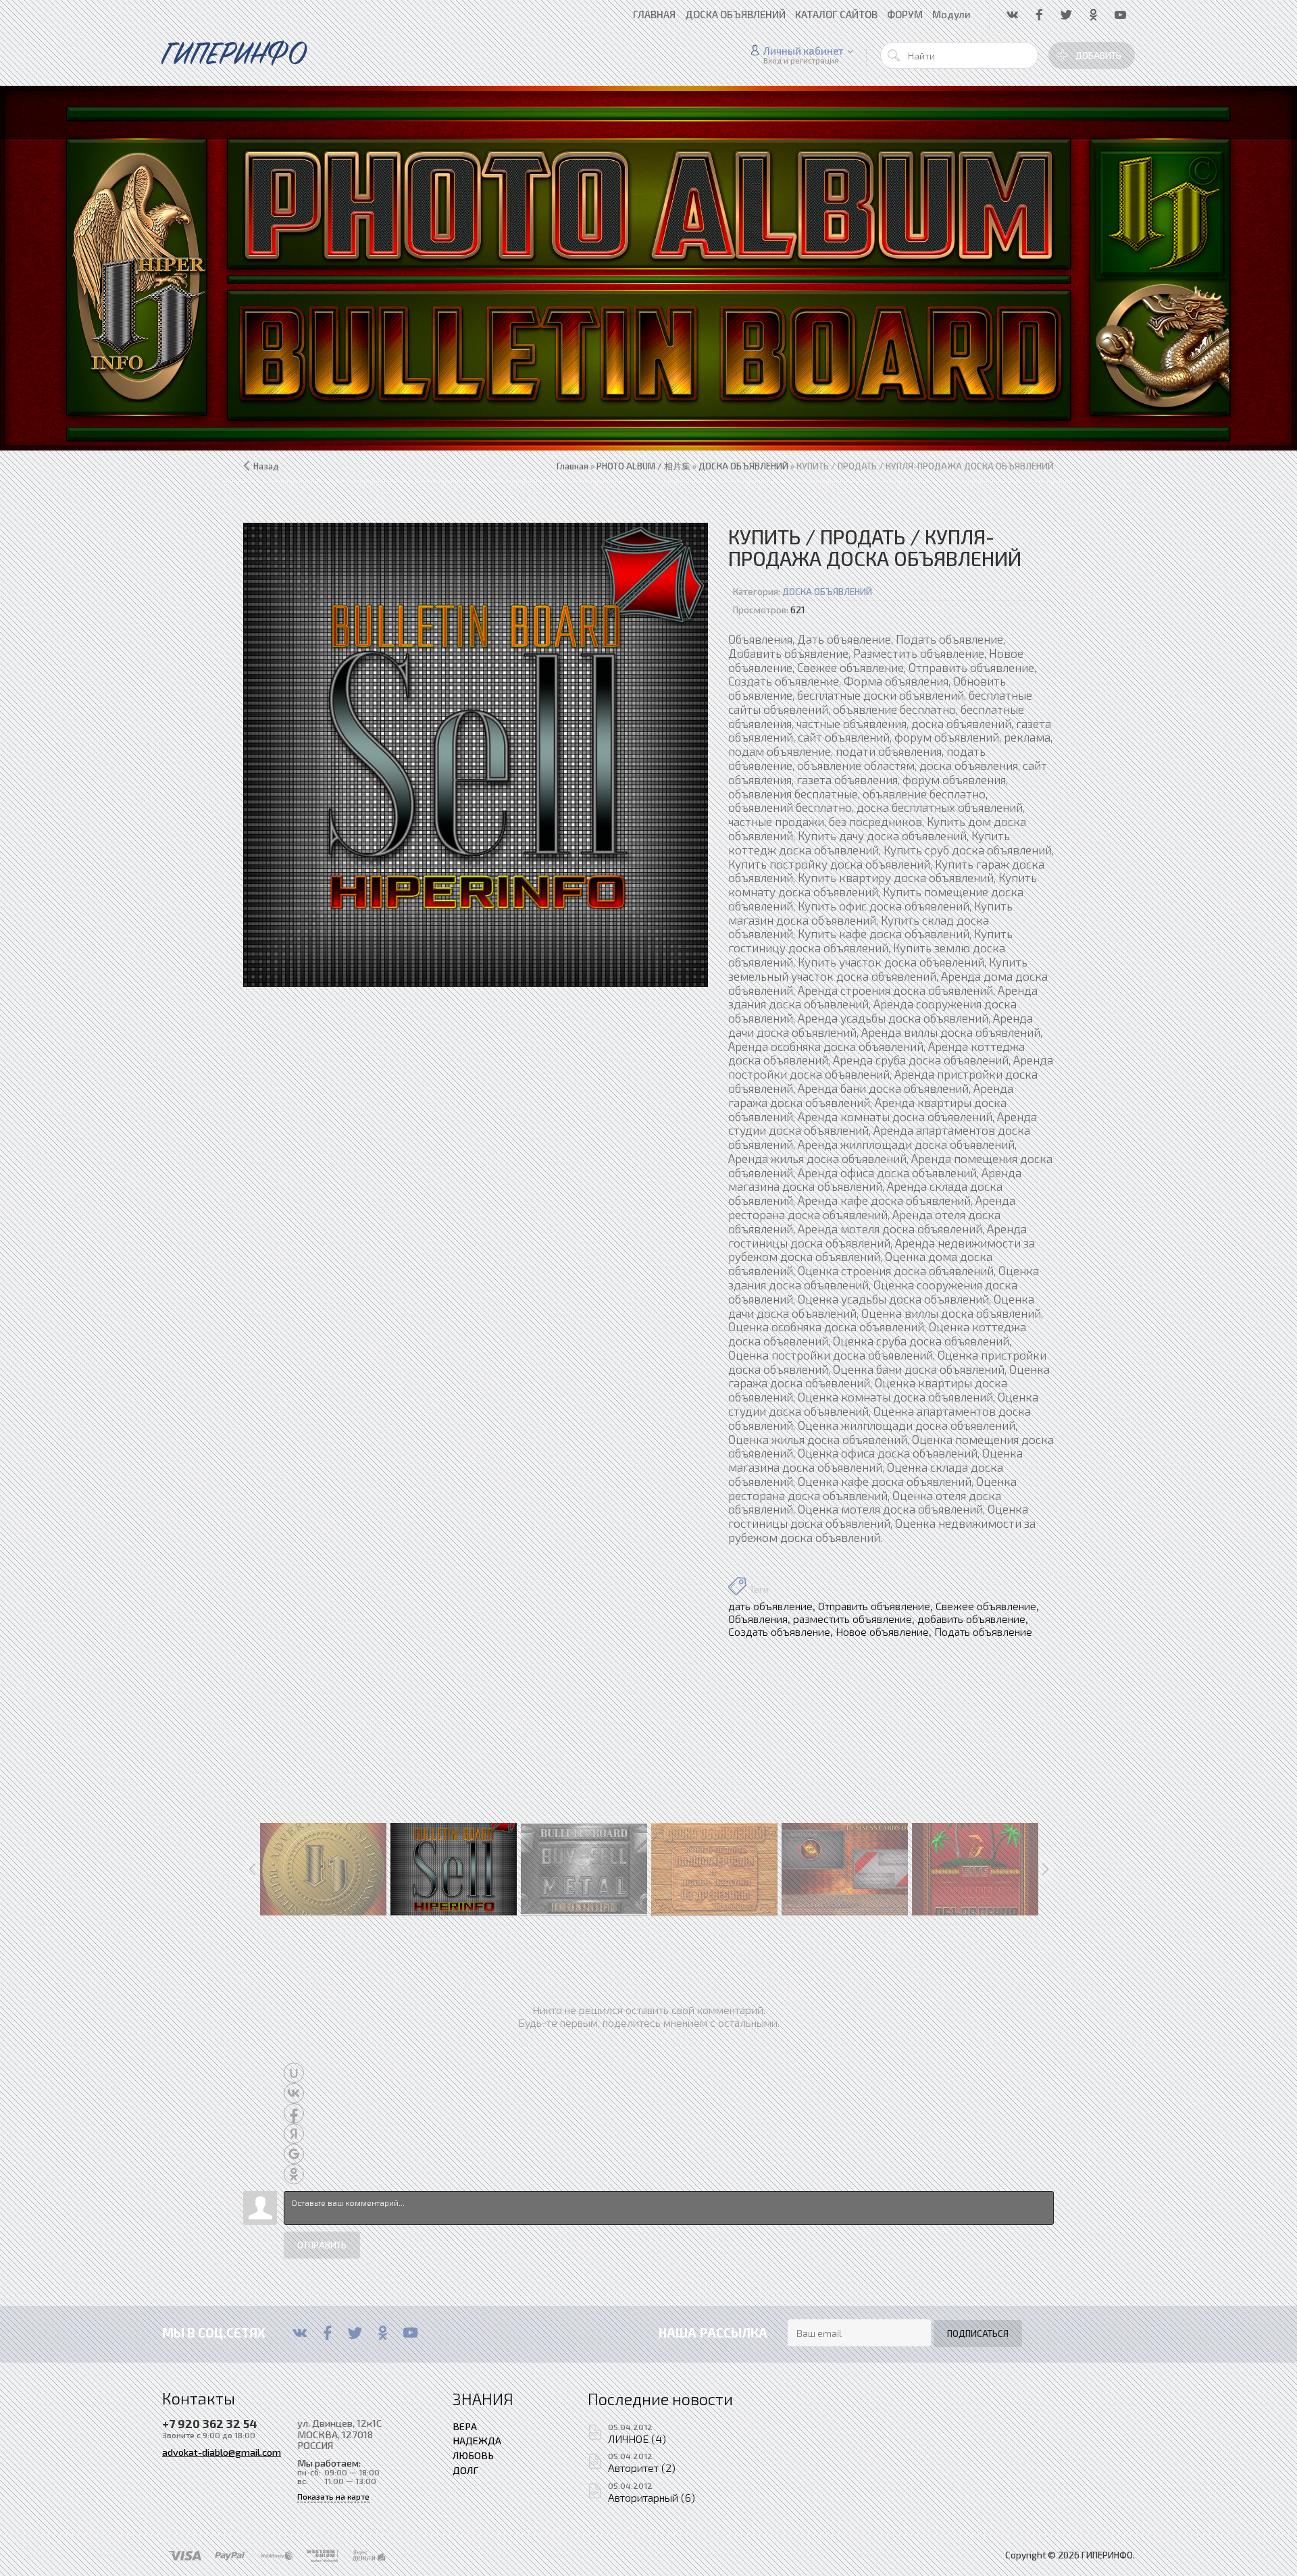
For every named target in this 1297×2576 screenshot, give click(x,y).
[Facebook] (327, 2333)
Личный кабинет (804, 51)
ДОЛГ (465, 2470)
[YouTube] (410, 2333)
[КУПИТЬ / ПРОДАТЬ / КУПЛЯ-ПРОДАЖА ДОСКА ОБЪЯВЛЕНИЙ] (476, 755)
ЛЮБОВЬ (473, 2455)
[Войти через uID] (294, 2073)
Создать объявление (779, 1631)
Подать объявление (983, 1631)
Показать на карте (333, 2497)
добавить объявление (971, 1619)
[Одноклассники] (383, 2333)
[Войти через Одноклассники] (294, 2174)
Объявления (758, 1619)
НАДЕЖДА (477, 2440)
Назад (266, 466)
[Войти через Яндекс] (294, 2134)
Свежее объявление (986, 1606)
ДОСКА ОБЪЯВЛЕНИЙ (827, 592)
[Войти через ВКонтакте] (294, 2093)
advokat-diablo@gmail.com (222, 2452)
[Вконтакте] (300, 2333)
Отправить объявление (874, 1606)
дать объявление (770, 1606)
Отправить (322, 2245)
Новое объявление (882, 1631)
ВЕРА (465, 2426)
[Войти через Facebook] (294, 2113)
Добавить (1098, 55)
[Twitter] (355, 2333)
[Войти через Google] (294, 2154)
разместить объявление (853, 1619)
